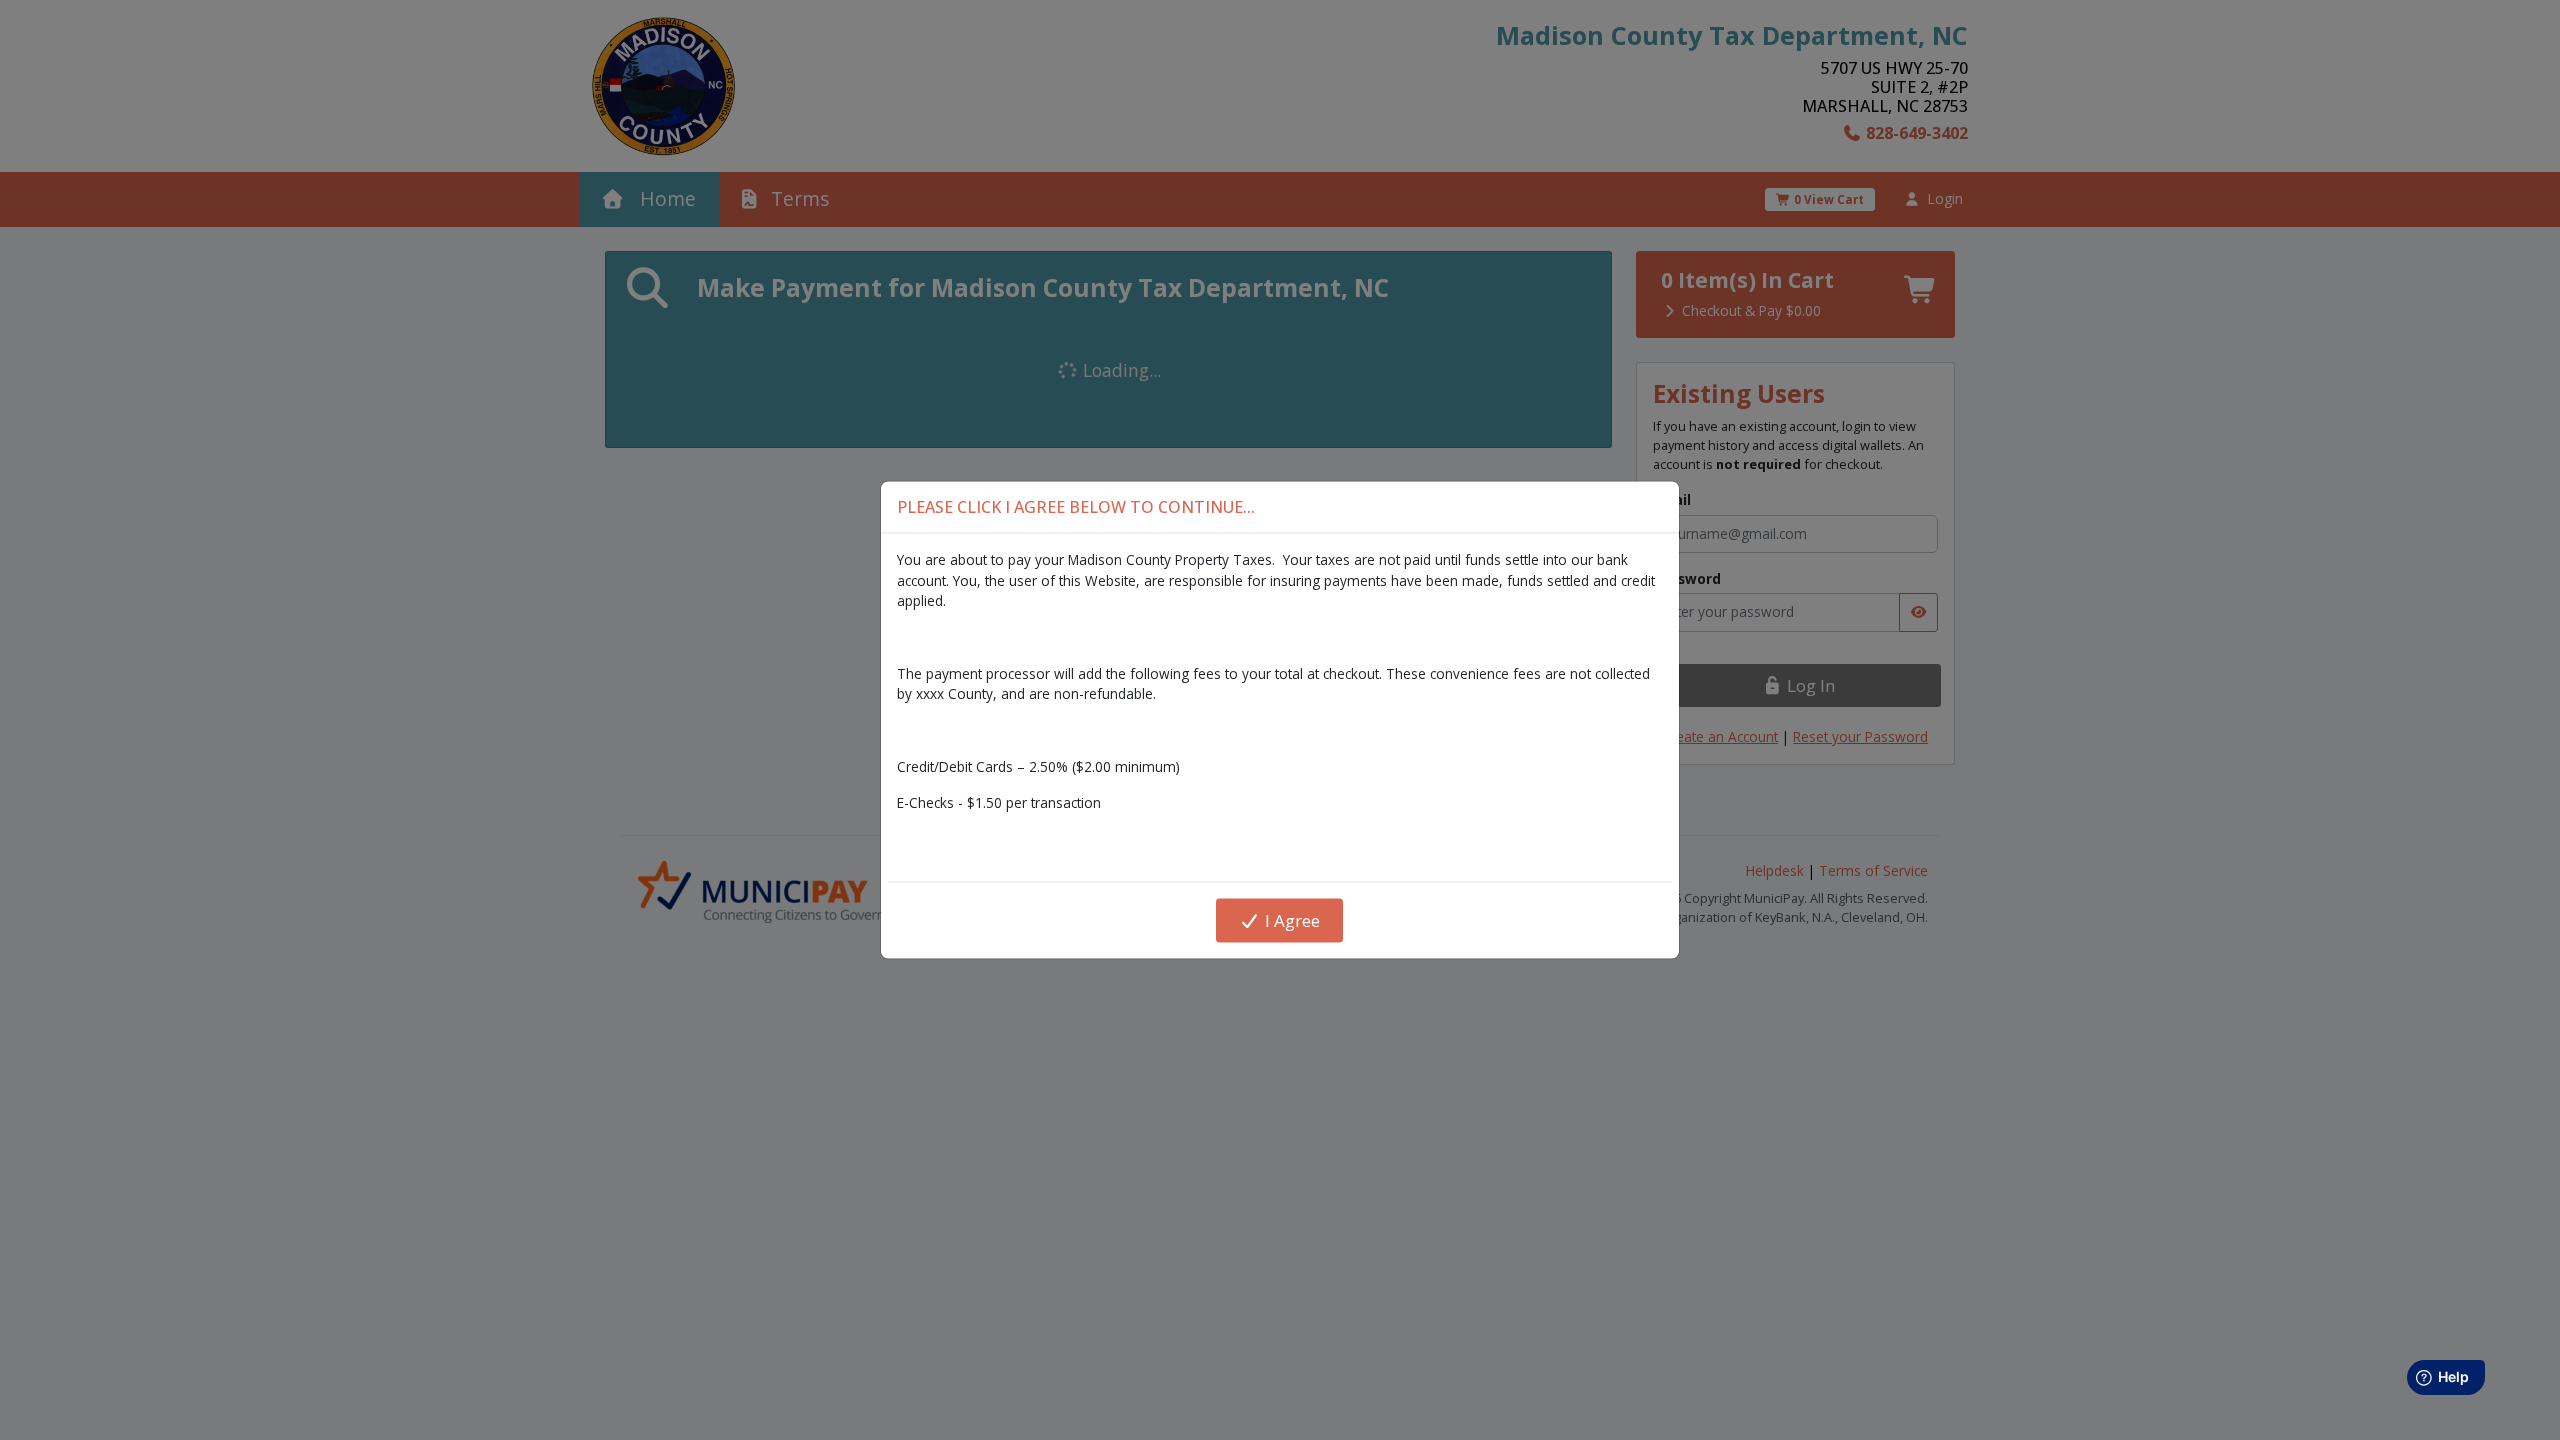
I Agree (1290, 920)
